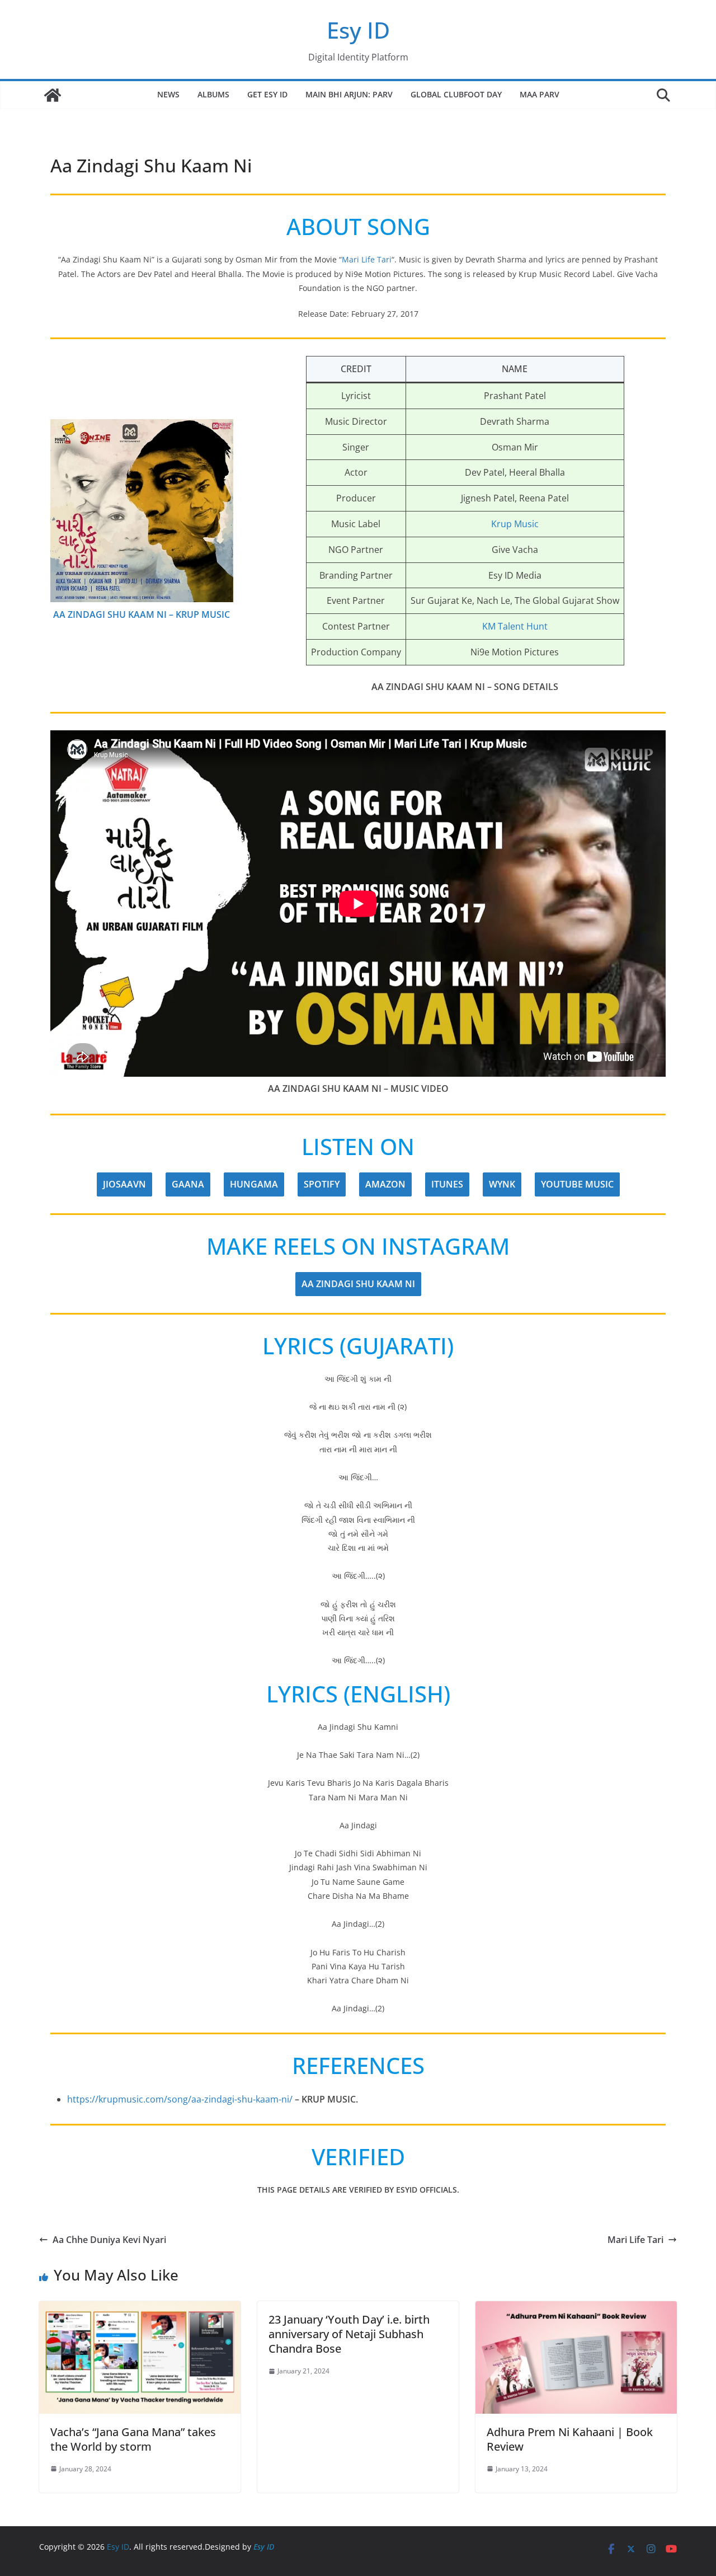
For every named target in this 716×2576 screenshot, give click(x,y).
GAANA (188, 1184)
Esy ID (358, 30)
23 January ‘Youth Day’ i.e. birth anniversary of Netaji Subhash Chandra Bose (349, 2334)
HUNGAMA (254, 1184)
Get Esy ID (267, 94)
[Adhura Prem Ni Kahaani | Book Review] (576, 2309)
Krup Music (515, 524)
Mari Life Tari (367, 259)
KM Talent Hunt (515, 626)
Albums (213, 94)
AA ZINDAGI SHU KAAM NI (358, 1284)
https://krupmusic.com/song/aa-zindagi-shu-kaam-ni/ (180, 2099)
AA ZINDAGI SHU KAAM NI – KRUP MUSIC (142, 614)
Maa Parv (540, 94)
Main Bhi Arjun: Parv (349, 94)
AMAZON (385, 1184)
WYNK (502, 1184)
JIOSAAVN (124, 1184)
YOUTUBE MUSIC (577, 1184)
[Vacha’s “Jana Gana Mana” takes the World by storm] (140, 2309)
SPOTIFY (322, 1184)
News (168, 94)
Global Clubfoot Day (456, 94)
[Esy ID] (53, 95)
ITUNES (447, 1184)
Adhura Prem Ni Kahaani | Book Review (570, 2439)
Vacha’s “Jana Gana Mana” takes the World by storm (133, 2439)
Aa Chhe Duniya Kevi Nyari (109, 2240)
